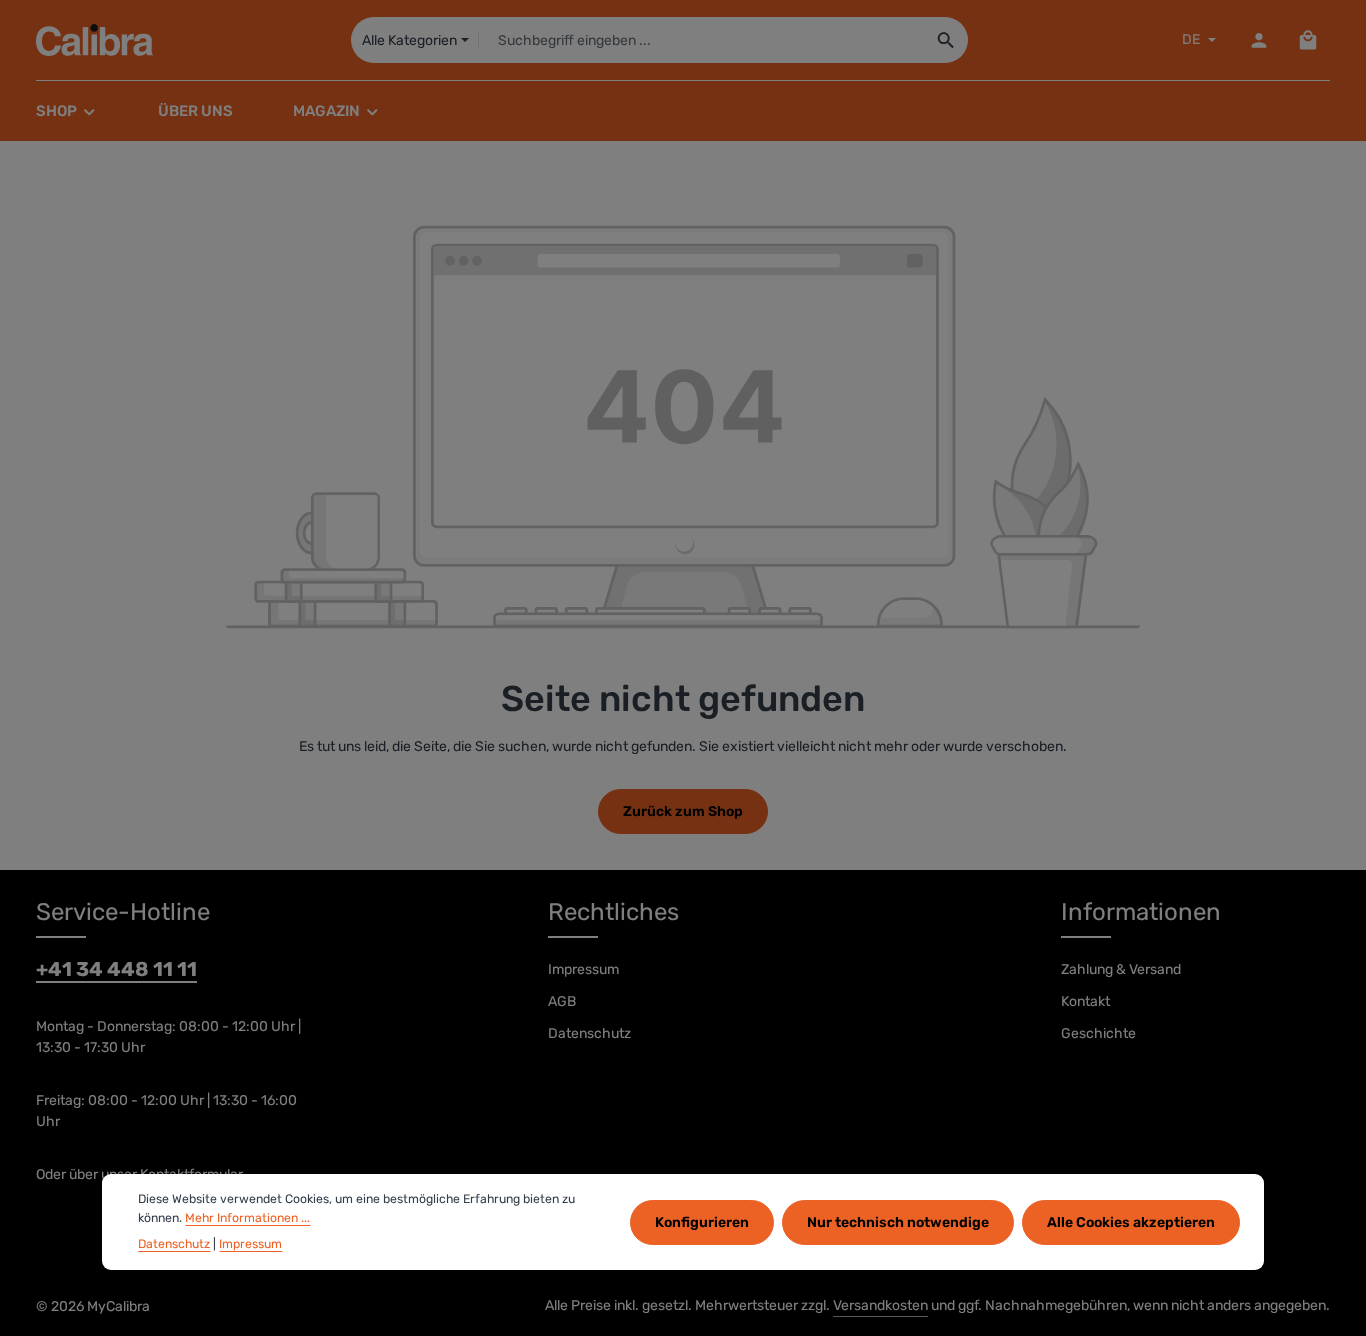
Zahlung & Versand (1121, 969)
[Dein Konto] (1258, 40)
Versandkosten (880, 1305)
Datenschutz (589, 1033)
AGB (562, 1001)
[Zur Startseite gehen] (94, 40)
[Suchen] (946, 40)
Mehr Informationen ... (247, 1217)
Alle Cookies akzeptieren (1131, 1221)
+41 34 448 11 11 (116, 969)
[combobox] (702, 40)
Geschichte (1098, 1033)
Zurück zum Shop (683, 811)
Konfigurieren (702, 1221)
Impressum (583, 969)
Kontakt (1085, 1001)
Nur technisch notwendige (898, 1221)
